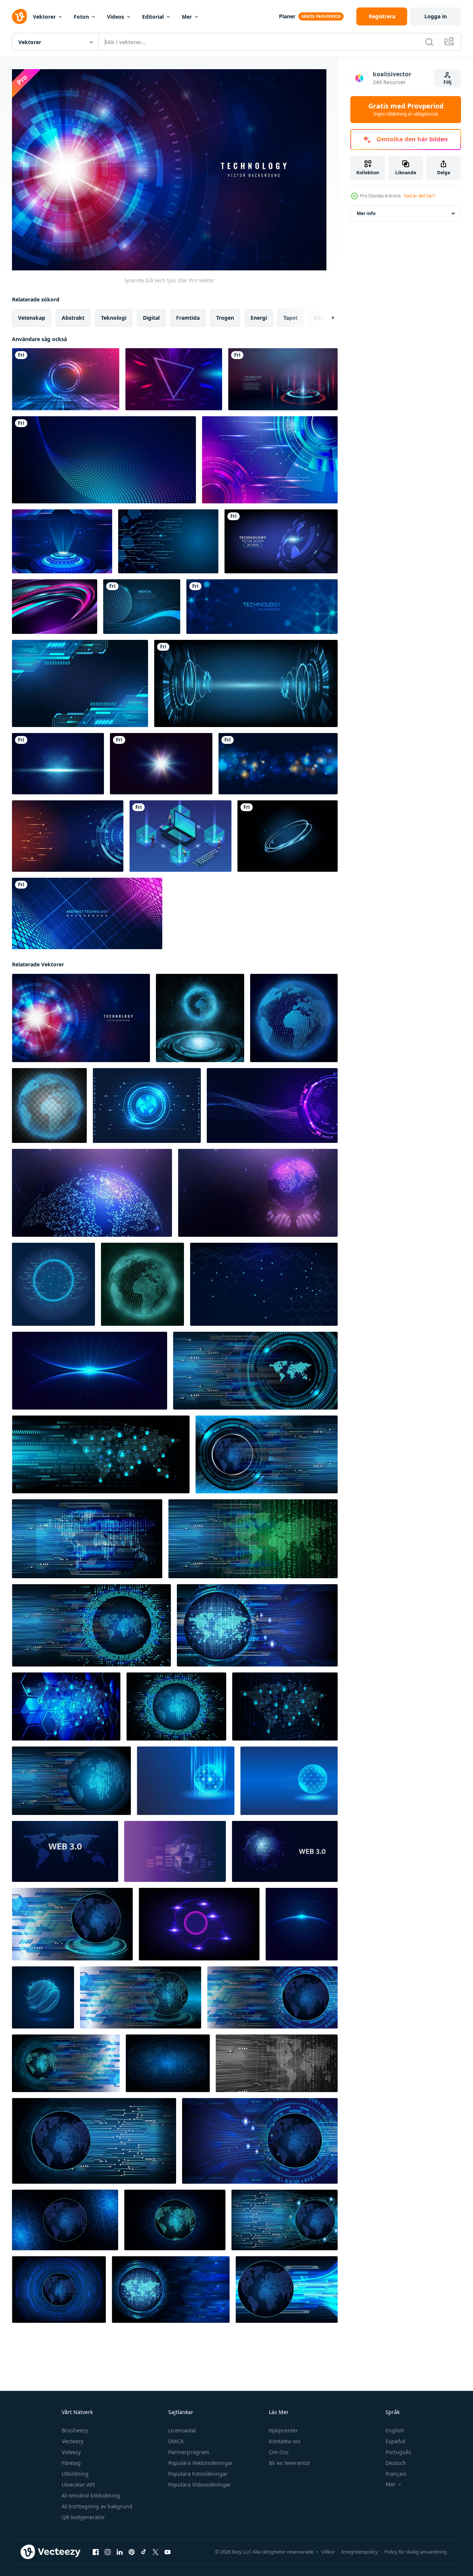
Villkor (328, 2552)
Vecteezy (73, 2441)
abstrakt (73, 318)
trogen (225, 318)
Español (395, 2441)
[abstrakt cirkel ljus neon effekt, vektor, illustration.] (288, 836)
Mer (187, 17)
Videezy (71, 2452)
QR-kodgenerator (83, 2517)
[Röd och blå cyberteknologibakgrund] (283, 379)
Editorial (153, 17)
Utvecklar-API (78, 2485)
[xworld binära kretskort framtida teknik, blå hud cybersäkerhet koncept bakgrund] (72, 1924)
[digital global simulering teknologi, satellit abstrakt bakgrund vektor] (175, 1851)
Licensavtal (182, 2430)
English (395, 2430)
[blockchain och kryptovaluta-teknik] (180, 836)
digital (151, 318)
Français (396, 2474)
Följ (448, 82)
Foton (81, 17)
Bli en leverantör (290, 2463)
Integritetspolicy (360, 2552)
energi (259, 318)
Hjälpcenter (283, 2430)
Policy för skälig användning (416, 2552)
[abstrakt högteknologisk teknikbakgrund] (281, 541)
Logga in (436, 16)
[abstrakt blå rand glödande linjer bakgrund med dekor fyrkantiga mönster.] (87, 913)
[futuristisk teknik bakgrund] (68, 836)
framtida (188, 318)
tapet (291, 318)
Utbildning (75, 2474)
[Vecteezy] (19, 16)
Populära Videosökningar (200, 2485)
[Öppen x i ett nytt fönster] (156, 2552)
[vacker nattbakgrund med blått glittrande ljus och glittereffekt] (58, 764)
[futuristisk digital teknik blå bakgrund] (80, 683)
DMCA (176, 2441)
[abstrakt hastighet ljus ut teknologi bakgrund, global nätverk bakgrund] (53, 1284)
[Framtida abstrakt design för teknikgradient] (66, 379)
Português (398, 2452)
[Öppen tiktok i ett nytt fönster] (144, 2552)
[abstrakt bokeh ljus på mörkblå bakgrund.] (278, 764)
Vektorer (44, 17)
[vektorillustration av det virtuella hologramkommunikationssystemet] (294, 1018)
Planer (287, 16)
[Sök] (429, 42)
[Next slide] (326, 318)
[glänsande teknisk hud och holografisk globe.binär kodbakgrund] (200, 1018)
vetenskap (32, 318)
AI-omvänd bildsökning (91, 2495)
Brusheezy (75, 2430)
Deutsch (396, 2463)
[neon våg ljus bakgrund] (55, 607)
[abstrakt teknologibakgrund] (270, 460)
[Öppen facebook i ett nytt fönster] (96, 2552)
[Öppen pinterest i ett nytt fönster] (132, 2552)
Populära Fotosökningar (198, 2474)
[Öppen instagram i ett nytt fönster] (108, 2552)
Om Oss (279, 2452)
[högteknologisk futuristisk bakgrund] (62, 541)
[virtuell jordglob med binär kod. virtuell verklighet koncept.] (142, 1284)
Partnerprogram (189, 2452)
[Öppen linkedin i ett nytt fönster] (120, 2552)
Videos (116, 17)
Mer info (366, 213)
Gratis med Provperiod (406, 110)
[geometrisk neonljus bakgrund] (174, 379)
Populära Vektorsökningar (201, 2463)
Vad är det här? (420, 196)
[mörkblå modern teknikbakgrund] (168, 541)
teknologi (114, 318)
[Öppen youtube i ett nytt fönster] (168, 2552)
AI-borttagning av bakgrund (97, 2506)
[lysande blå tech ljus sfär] (81, 1018)
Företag (71, 2463)
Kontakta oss (285, 2441)
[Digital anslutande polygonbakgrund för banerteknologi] (262, 607)
